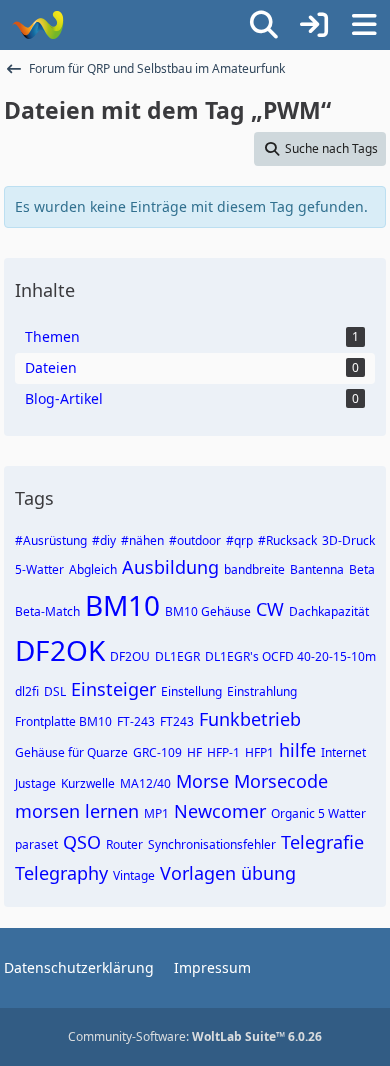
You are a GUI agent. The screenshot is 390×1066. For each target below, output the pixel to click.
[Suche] (264, 25)
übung (268, 873)
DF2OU (130, 656)
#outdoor (195, 540)
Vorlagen (198, 873)
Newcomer (220, 811)
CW (270, 609)
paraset (36, 844)
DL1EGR (177, 656)
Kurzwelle (88, 783)
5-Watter (39, 569)
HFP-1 (223, 752)
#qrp (239, 540)
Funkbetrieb (250, 719)
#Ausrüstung (51, 540)
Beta (362, 569)
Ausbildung (170, 567)
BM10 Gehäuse (208, 611)
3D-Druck (348, 540)
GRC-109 (157, 752)
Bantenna (317, 569)
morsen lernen (77, 811)
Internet (343, 752)
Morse (202, 781)
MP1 (156, 813)
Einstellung (191, 691)
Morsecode (281, 781)
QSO (82, 842)
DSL (55, 691)
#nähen (142, 540)
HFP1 (259, 752)
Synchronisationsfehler (212, 844)
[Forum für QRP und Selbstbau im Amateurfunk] (37, 25)
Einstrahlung (262, 691)
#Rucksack (287, 540)
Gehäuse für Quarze (71, 752)
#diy (104, 540)
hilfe (297, 750)
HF (194, 752)
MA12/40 (145, 783)
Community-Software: (195, 1036)
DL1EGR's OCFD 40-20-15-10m (290, 656)
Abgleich (93, 569)
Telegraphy (61, 873)
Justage (35, 783)
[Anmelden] (314, 25)
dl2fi (27, 691)
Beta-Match (47, 611)
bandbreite (254, 569)
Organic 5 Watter (318, 813)
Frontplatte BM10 (63, 721)
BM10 (122, 605)
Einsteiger (113, 689)
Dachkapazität (329, 611)
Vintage (134, 875)
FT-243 (136, 721)
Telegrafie (322, 842)
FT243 (177, 721)
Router (124, 844)
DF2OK (60, 650)
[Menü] (364, 25)
